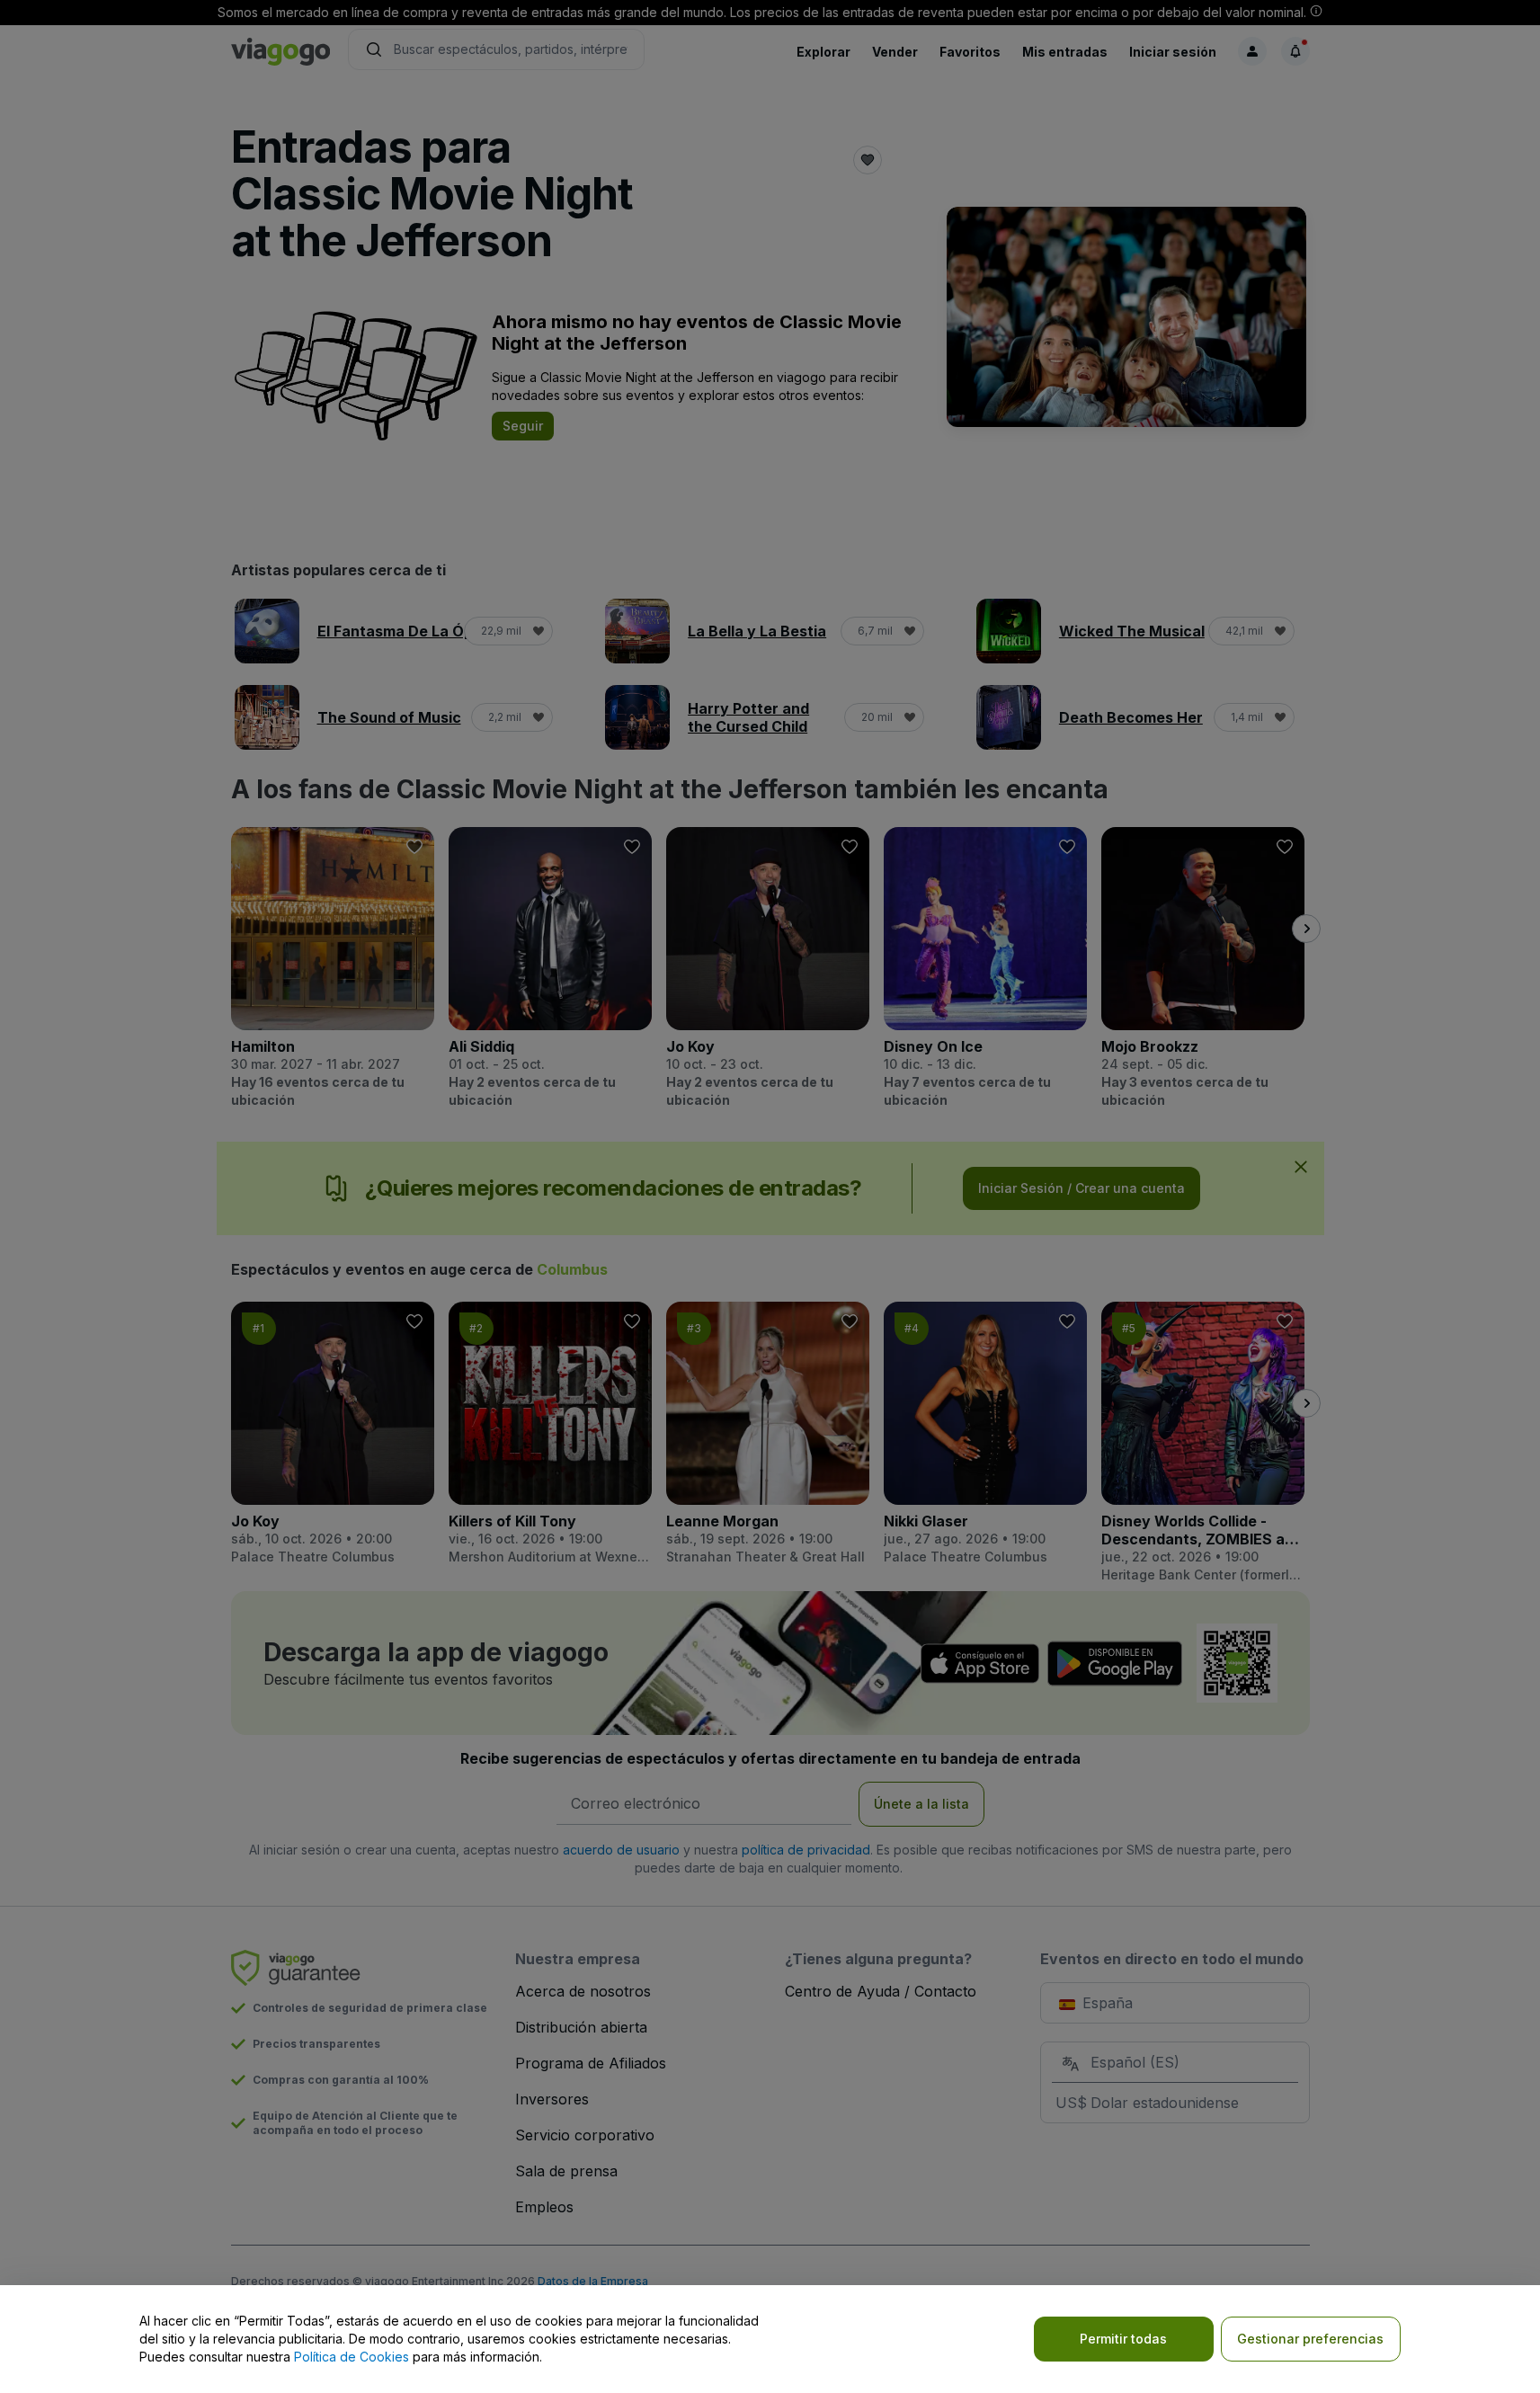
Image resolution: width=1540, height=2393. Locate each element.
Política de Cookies (352, 2357)
